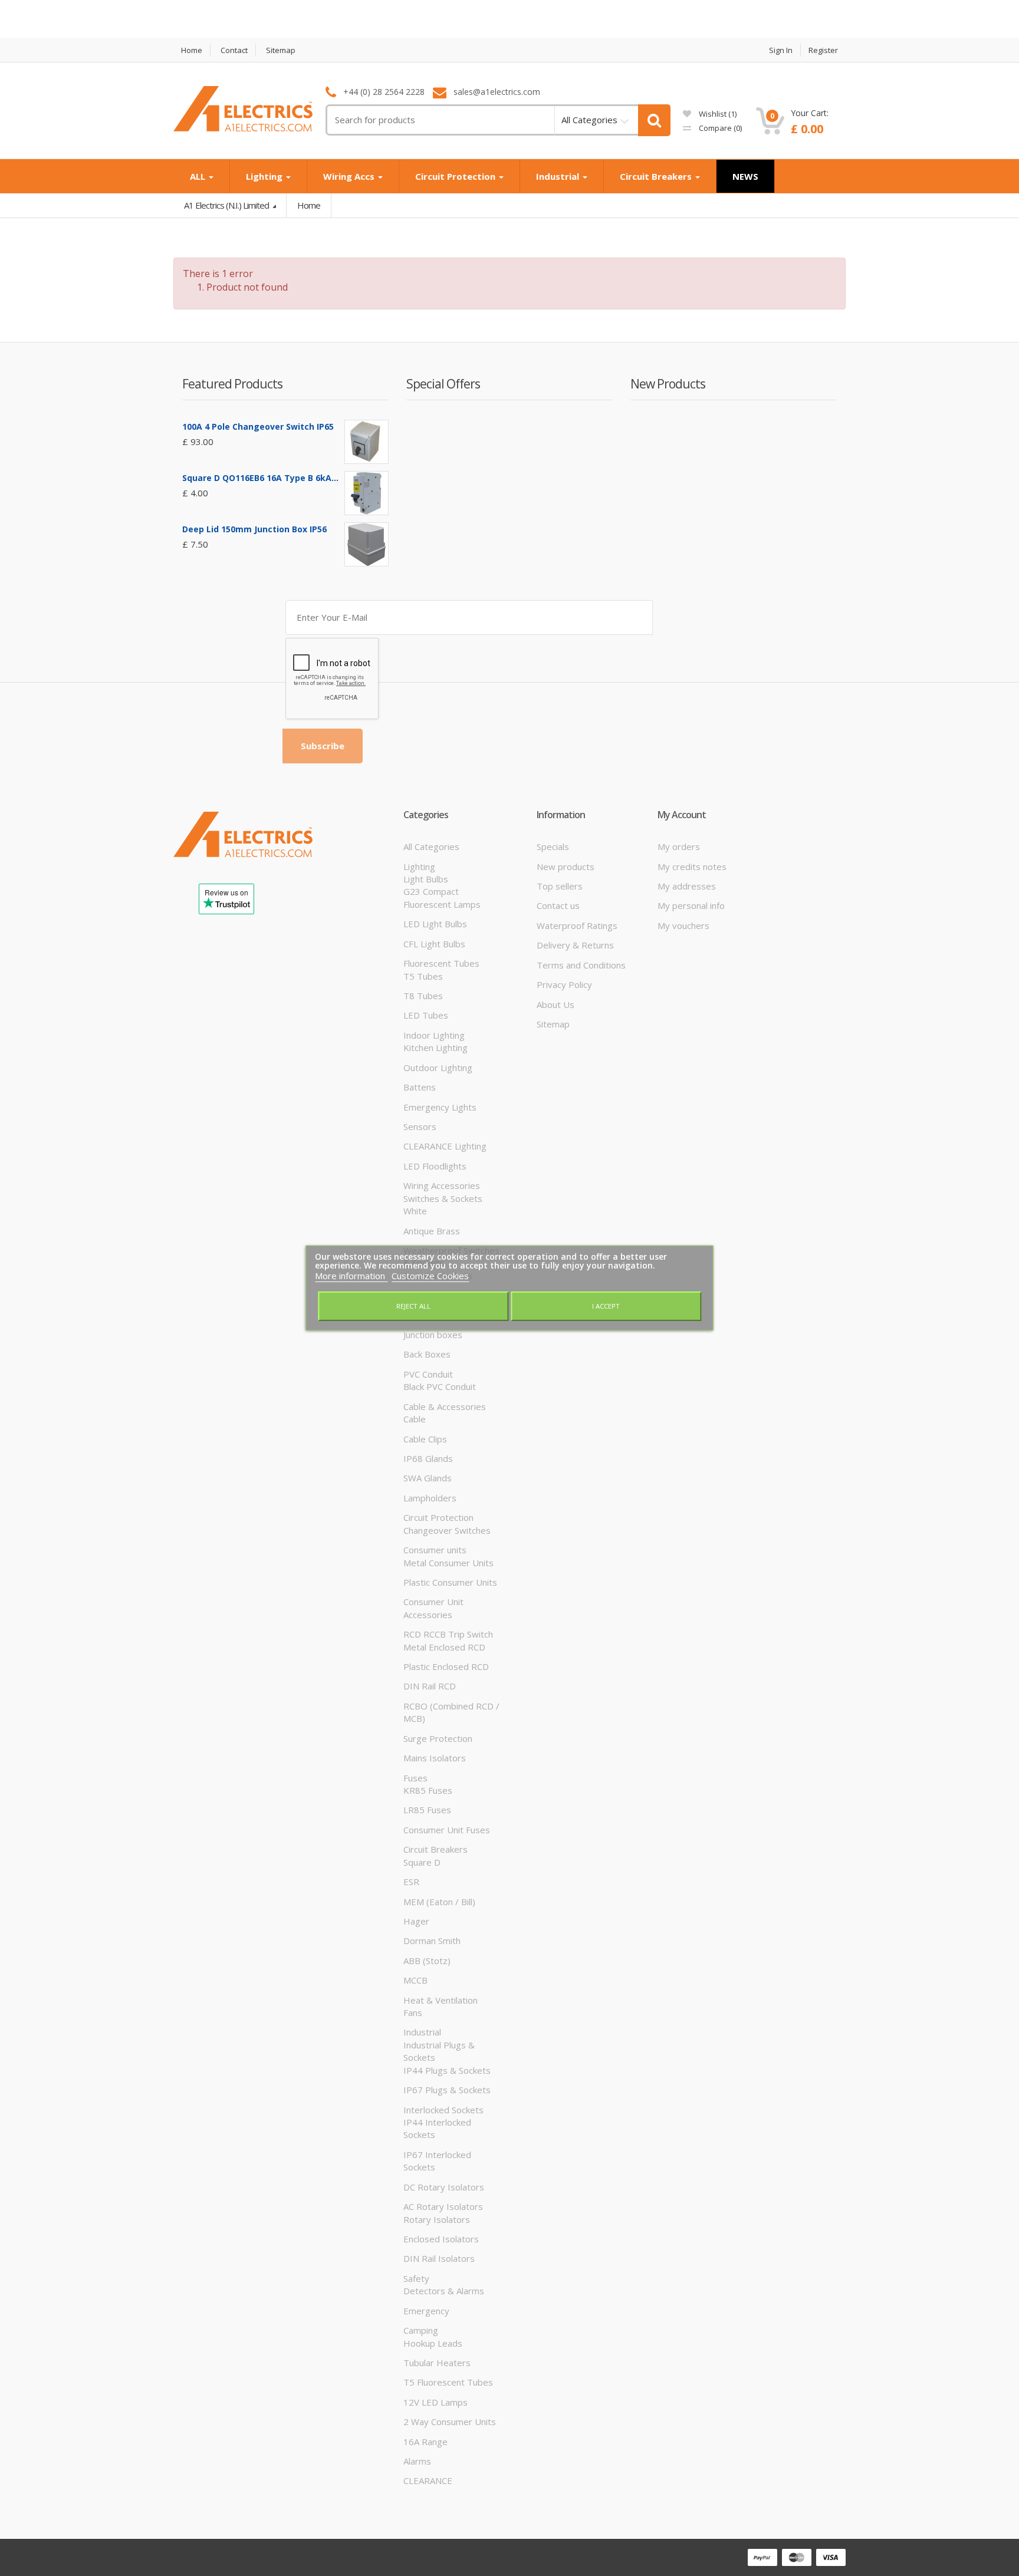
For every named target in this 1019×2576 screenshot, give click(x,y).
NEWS (745, 176)
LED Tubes (426, 1015)
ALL (199, 176)
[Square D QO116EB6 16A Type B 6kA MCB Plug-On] (366, 493)
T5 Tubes (423, 976)
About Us (555, 1004)
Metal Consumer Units (448, 1563)
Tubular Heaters (437, 2363)
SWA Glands (428, 1478)
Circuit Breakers (657, 176)
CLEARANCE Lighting (445, 1146)
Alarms (417, 2461)
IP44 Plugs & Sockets (447, 2070)
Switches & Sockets (443, 1198)
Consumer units (435, 1550)
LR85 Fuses (427, 1810)
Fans (413, 2012)
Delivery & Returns (575, 945)
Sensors (420, 1126)
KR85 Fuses (428, 1790)
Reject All (413, 1306)
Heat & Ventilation (441, 2000)
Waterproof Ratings (577, 925)
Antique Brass (432, 1231)
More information (351, 1276)
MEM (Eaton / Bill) (439, 1902)
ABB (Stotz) (427, 1961)
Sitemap (553, 1024)
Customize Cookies (430, 1276)
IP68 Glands (428, 1458)
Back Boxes (427, 1354)
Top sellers (560, 886)
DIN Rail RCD (430, 1686)
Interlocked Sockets (443, 2110)
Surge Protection (438, 1738)
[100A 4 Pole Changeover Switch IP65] (366, 442)
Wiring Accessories (442, 1185)
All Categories (431, 846)
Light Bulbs (426, 879)
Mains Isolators (435, 1758)
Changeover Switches (447, 1530)
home (192, 50)
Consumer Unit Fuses (447, 1830)
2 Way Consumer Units (450, 2422)
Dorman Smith (432, 1941)
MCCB (415, 1980)
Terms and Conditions (581, 965)
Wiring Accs (350, 176)
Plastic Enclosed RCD (446, 1666)
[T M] (243, 125)
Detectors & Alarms (444, 2291)
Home (309, 205)
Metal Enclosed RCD (444, 1647)
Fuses (415, 1778)
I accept (606, 1306)
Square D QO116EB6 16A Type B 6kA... (260, 478)
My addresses (687, 886)
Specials (553, 846)
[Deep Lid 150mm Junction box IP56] (366, 544)
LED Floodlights (435, 1166)
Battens (420, 1087)
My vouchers (683, 925)
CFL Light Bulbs (434, 944)
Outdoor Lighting (438, 1068)
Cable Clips (425, 1439)
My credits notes (692, 867)
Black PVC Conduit (440, 1386)
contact (234, 50)
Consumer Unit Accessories (433, 1608)
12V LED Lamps (435, 2402)
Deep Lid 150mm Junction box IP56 (254, 529)
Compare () (719, 128)
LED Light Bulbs (435, 924)
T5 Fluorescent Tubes (448, 2382)
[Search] (654, 120)
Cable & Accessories (445, 1406)
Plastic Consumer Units (450, 1582)
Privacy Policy (564, 984)
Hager (416, 1921)
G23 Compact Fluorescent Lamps (442, 897)
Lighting (265, 176)
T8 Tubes (423, 996)
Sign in (781, 50)
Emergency (426, 2311)
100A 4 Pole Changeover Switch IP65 (258, 426)
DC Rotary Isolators (444, 2187)
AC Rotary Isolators (443, 2206)
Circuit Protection (456, 176)
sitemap (281, 50)
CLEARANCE (428, 2481)
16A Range (425, 2442)
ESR (411, 1882)
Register (823, 50)
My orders (679, 846)
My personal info (691, 905)
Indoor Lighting (434, 1035)
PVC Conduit (428, 1374)
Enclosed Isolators (441, 2239)
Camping (421, 2330)
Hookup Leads (433, 2343)
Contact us (558, 905)
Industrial (559, 176)
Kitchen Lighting (435, 1047)
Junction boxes (433, 1335)
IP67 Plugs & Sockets (447, 2090)
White (415, 1211)
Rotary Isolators (437, 2219)
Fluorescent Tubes (441, 963)
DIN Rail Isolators (439, 2258)
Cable (415, 1419)
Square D (422, 1862)
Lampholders (430, 1498)
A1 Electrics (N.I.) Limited (227, 205)
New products (566, 867)
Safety (416, 2278)
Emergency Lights (440, 1107)
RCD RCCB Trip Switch (448, 1634)
